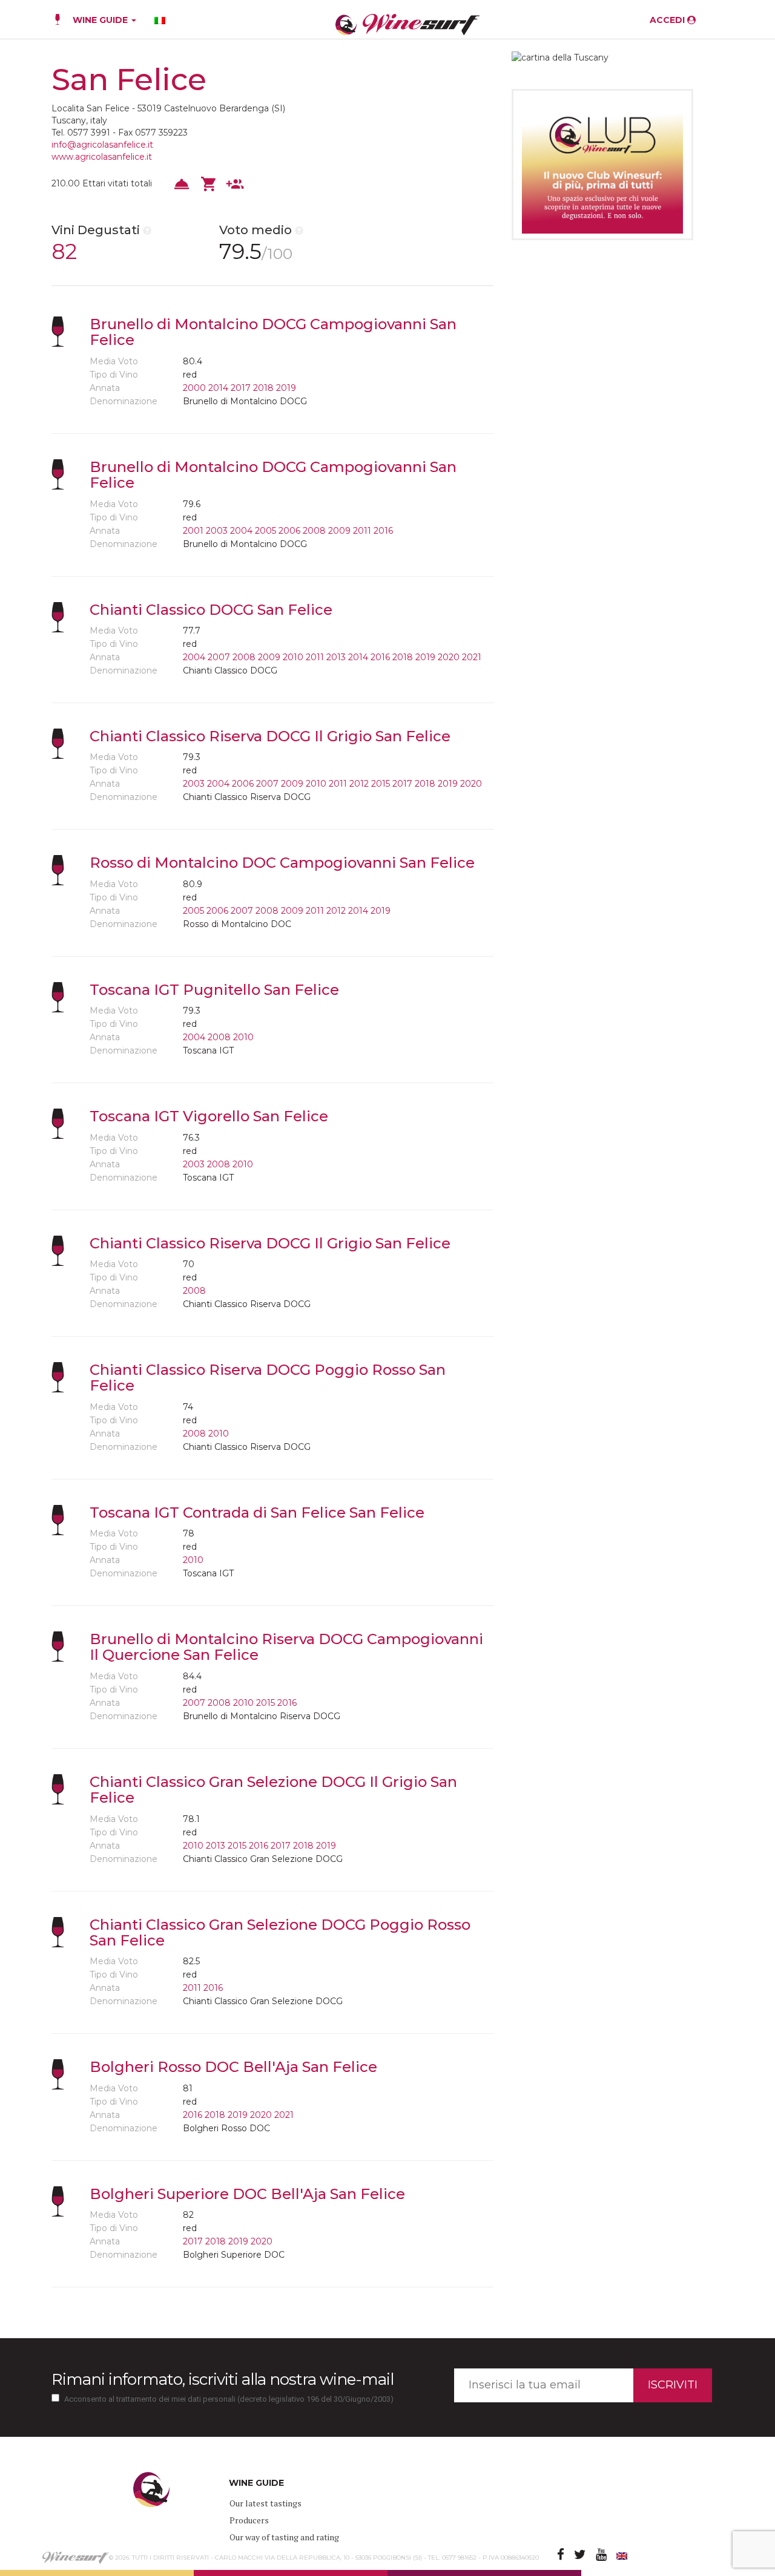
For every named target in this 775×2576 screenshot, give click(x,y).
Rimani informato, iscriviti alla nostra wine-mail (223, 2379)
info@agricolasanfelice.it (102, 145)
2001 (193, 531)
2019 (286, 388)
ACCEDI (668, 20)
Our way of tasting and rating (284, 2537)
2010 (293, 657)
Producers (249, 2520)
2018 (263, 388)
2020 (449, 657)
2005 (265, 531)
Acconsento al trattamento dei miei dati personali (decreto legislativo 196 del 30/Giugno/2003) (229, 2399)
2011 (362, 531)
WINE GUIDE (101, 20)
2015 (381, 784)
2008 (314, 531)
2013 (336, 657)
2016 (383, 531)
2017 (241, 388)
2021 (472, 657)
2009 (339, 531)
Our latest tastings (265, 2503)
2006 (289, 531)
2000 (194, 388)
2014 (218, 388)
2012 (359, 784)
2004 (241, 531)
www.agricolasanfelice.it (102, 157)
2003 (217, 531)
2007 (219, 657)
